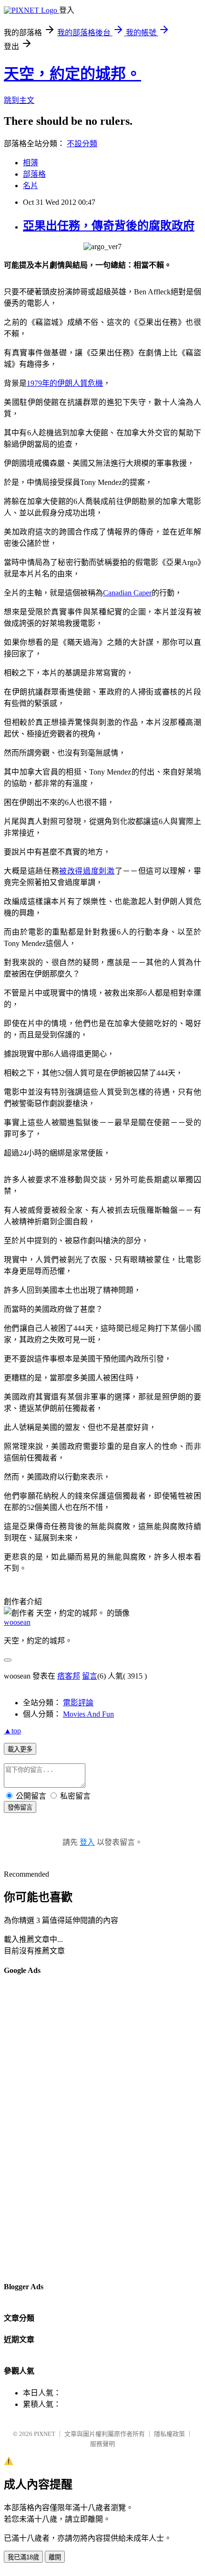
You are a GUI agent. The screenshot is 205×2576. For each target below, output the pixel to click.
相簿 (31, 163)
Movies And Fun (88, 1714)
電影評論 (78, 1703)
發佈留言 (20, 1807)
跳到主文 (19, 100)
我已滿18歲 (23, 2557)
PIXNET (45, 2434)
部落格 (34, 174)
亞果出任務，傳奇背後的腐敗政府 (109, 226)
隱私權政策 (169, 2434)
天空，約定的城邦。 (72, 74)
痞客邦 (69, 1676)
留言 (90, 1676)
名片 (31, 186)
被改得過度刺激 (87, 871)
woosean (17, 1622)
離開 (55, 2557)
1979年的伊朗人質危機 (65, 383)
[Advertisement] (42, 2128)
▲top (12, 1731)
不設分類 (82, 144)
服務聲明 (102, 2444)
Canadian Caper (127, 593)
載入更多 (20, 1749)
